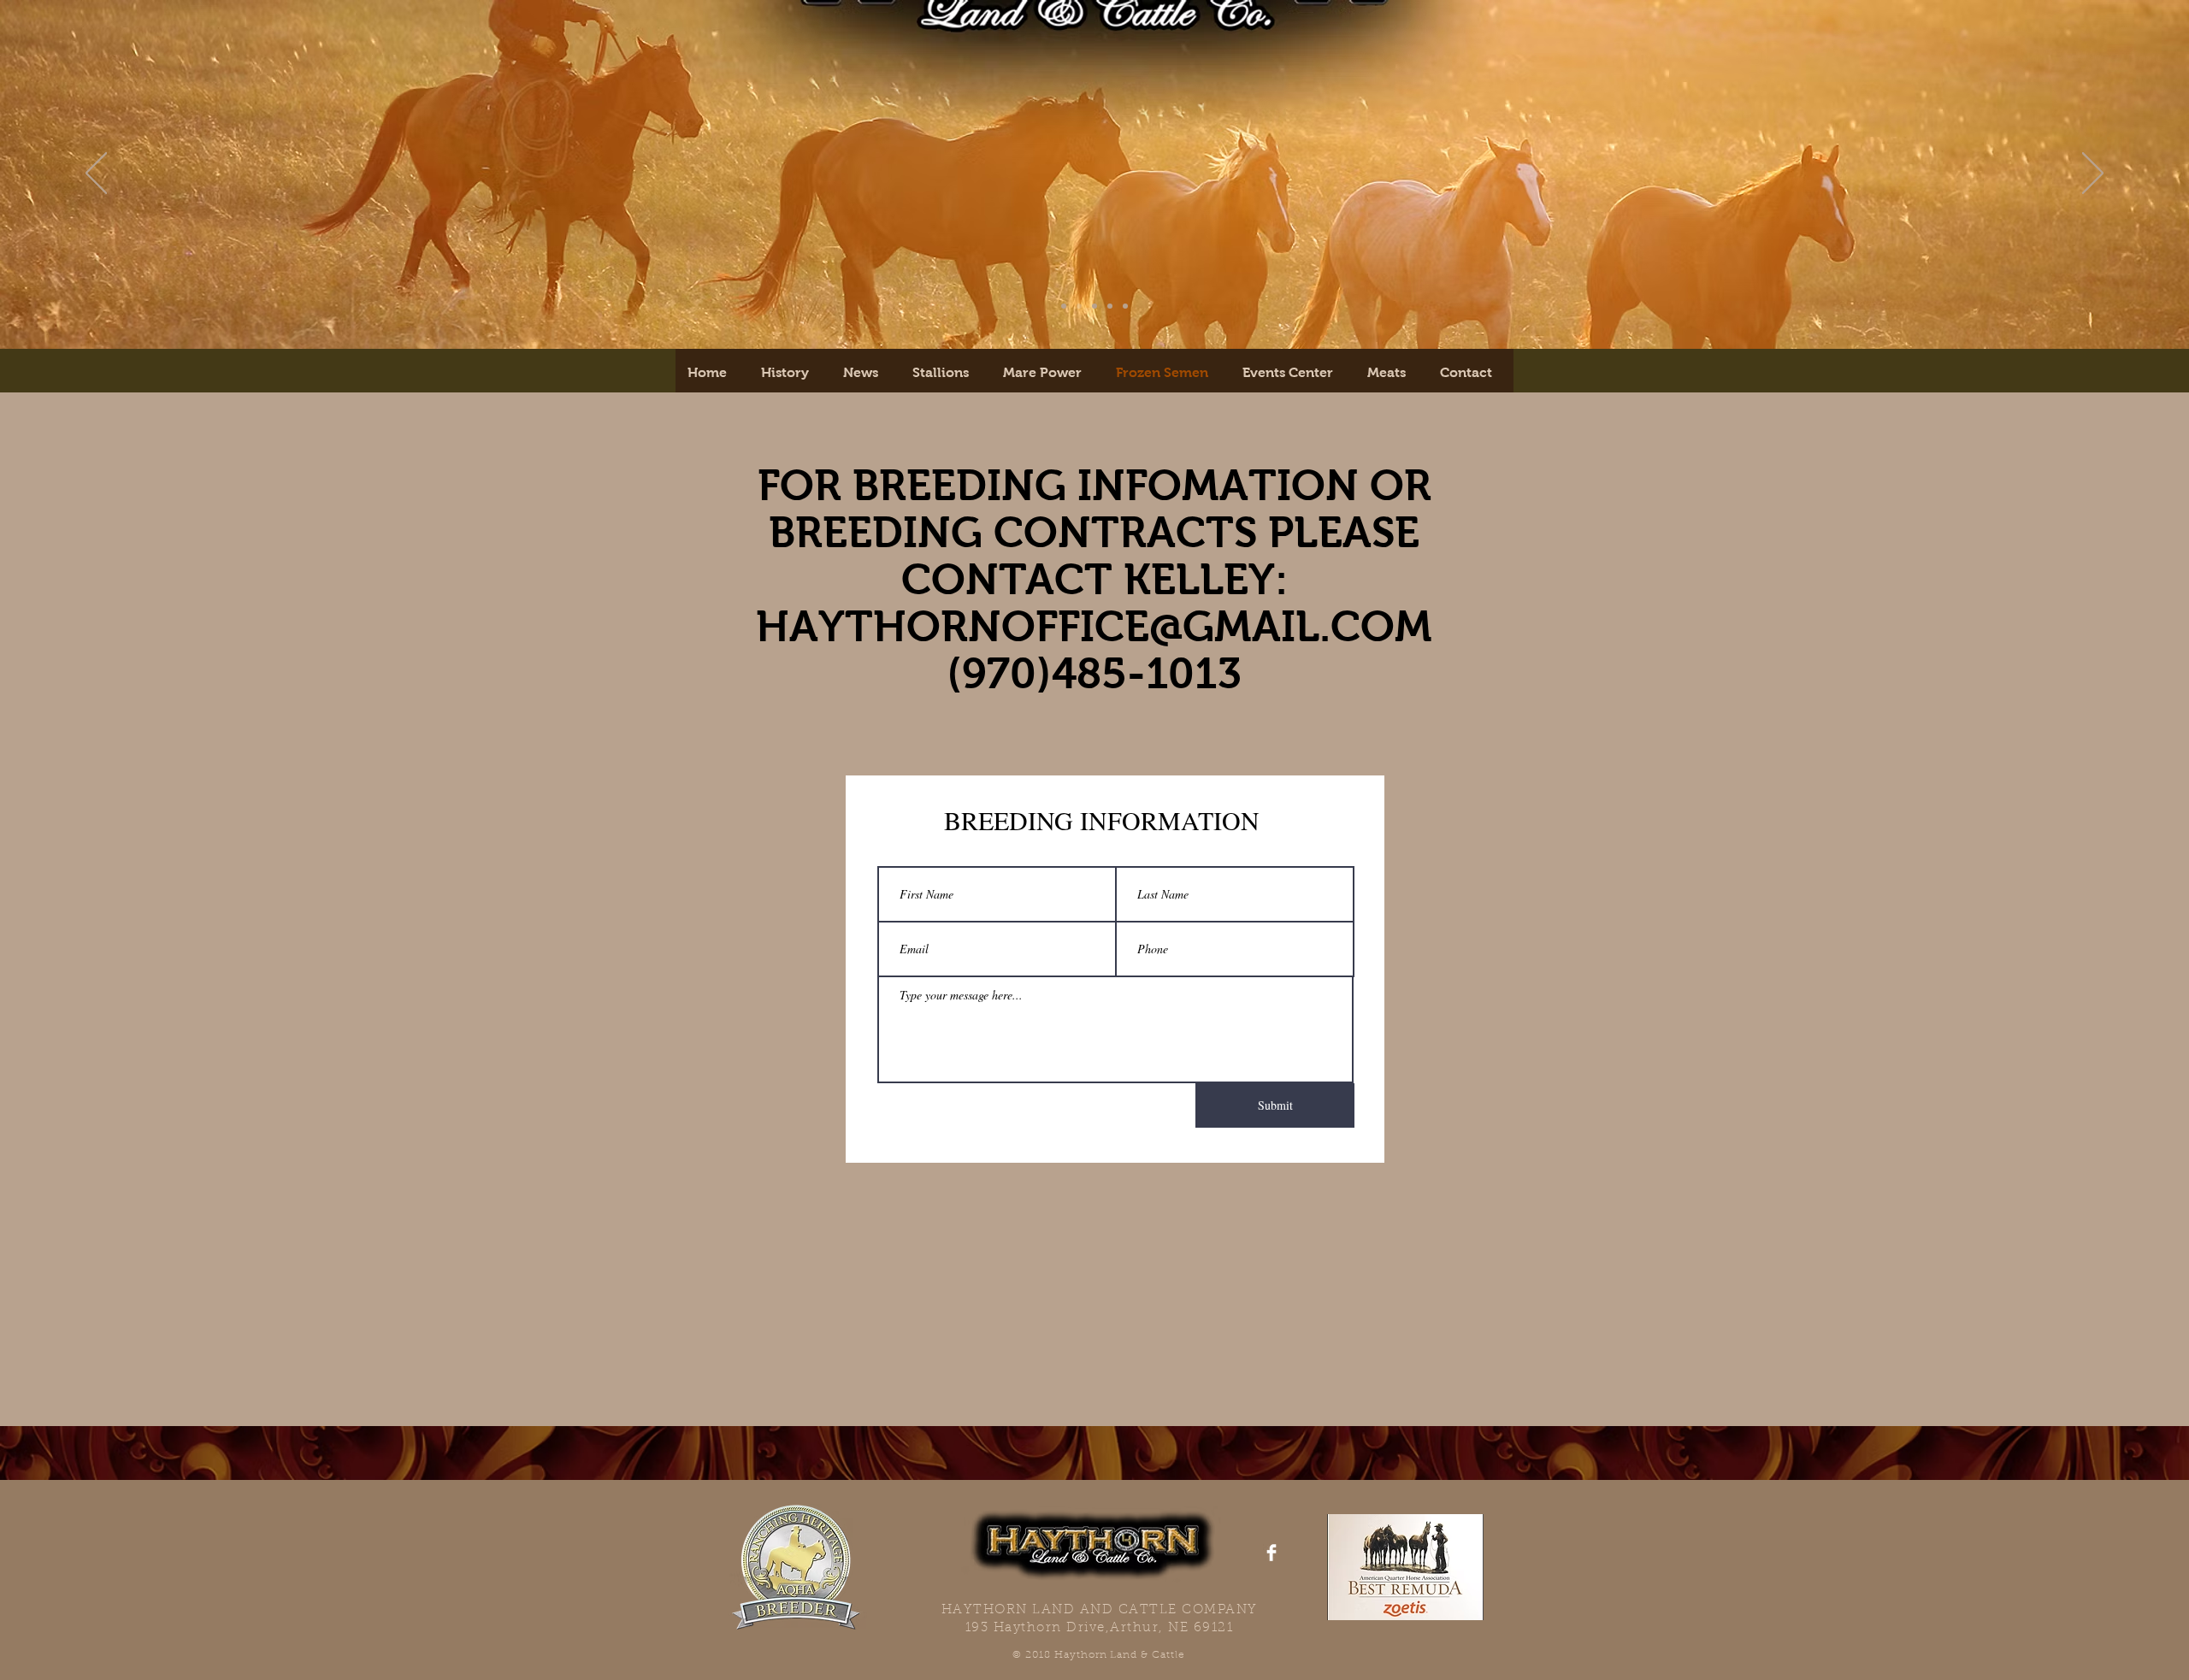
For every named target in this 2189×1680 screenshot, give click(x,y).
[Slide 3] (1110, 306)
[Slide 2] (1079, 306)
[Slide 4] (1125, 306)
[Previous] (96, 174)
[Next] (2093, 174)
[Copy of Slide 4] (1094, 306)
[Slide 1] (1064, 306)
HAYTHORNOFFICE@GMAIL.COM (1094, 626)
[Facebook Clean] (1272, 1553)
